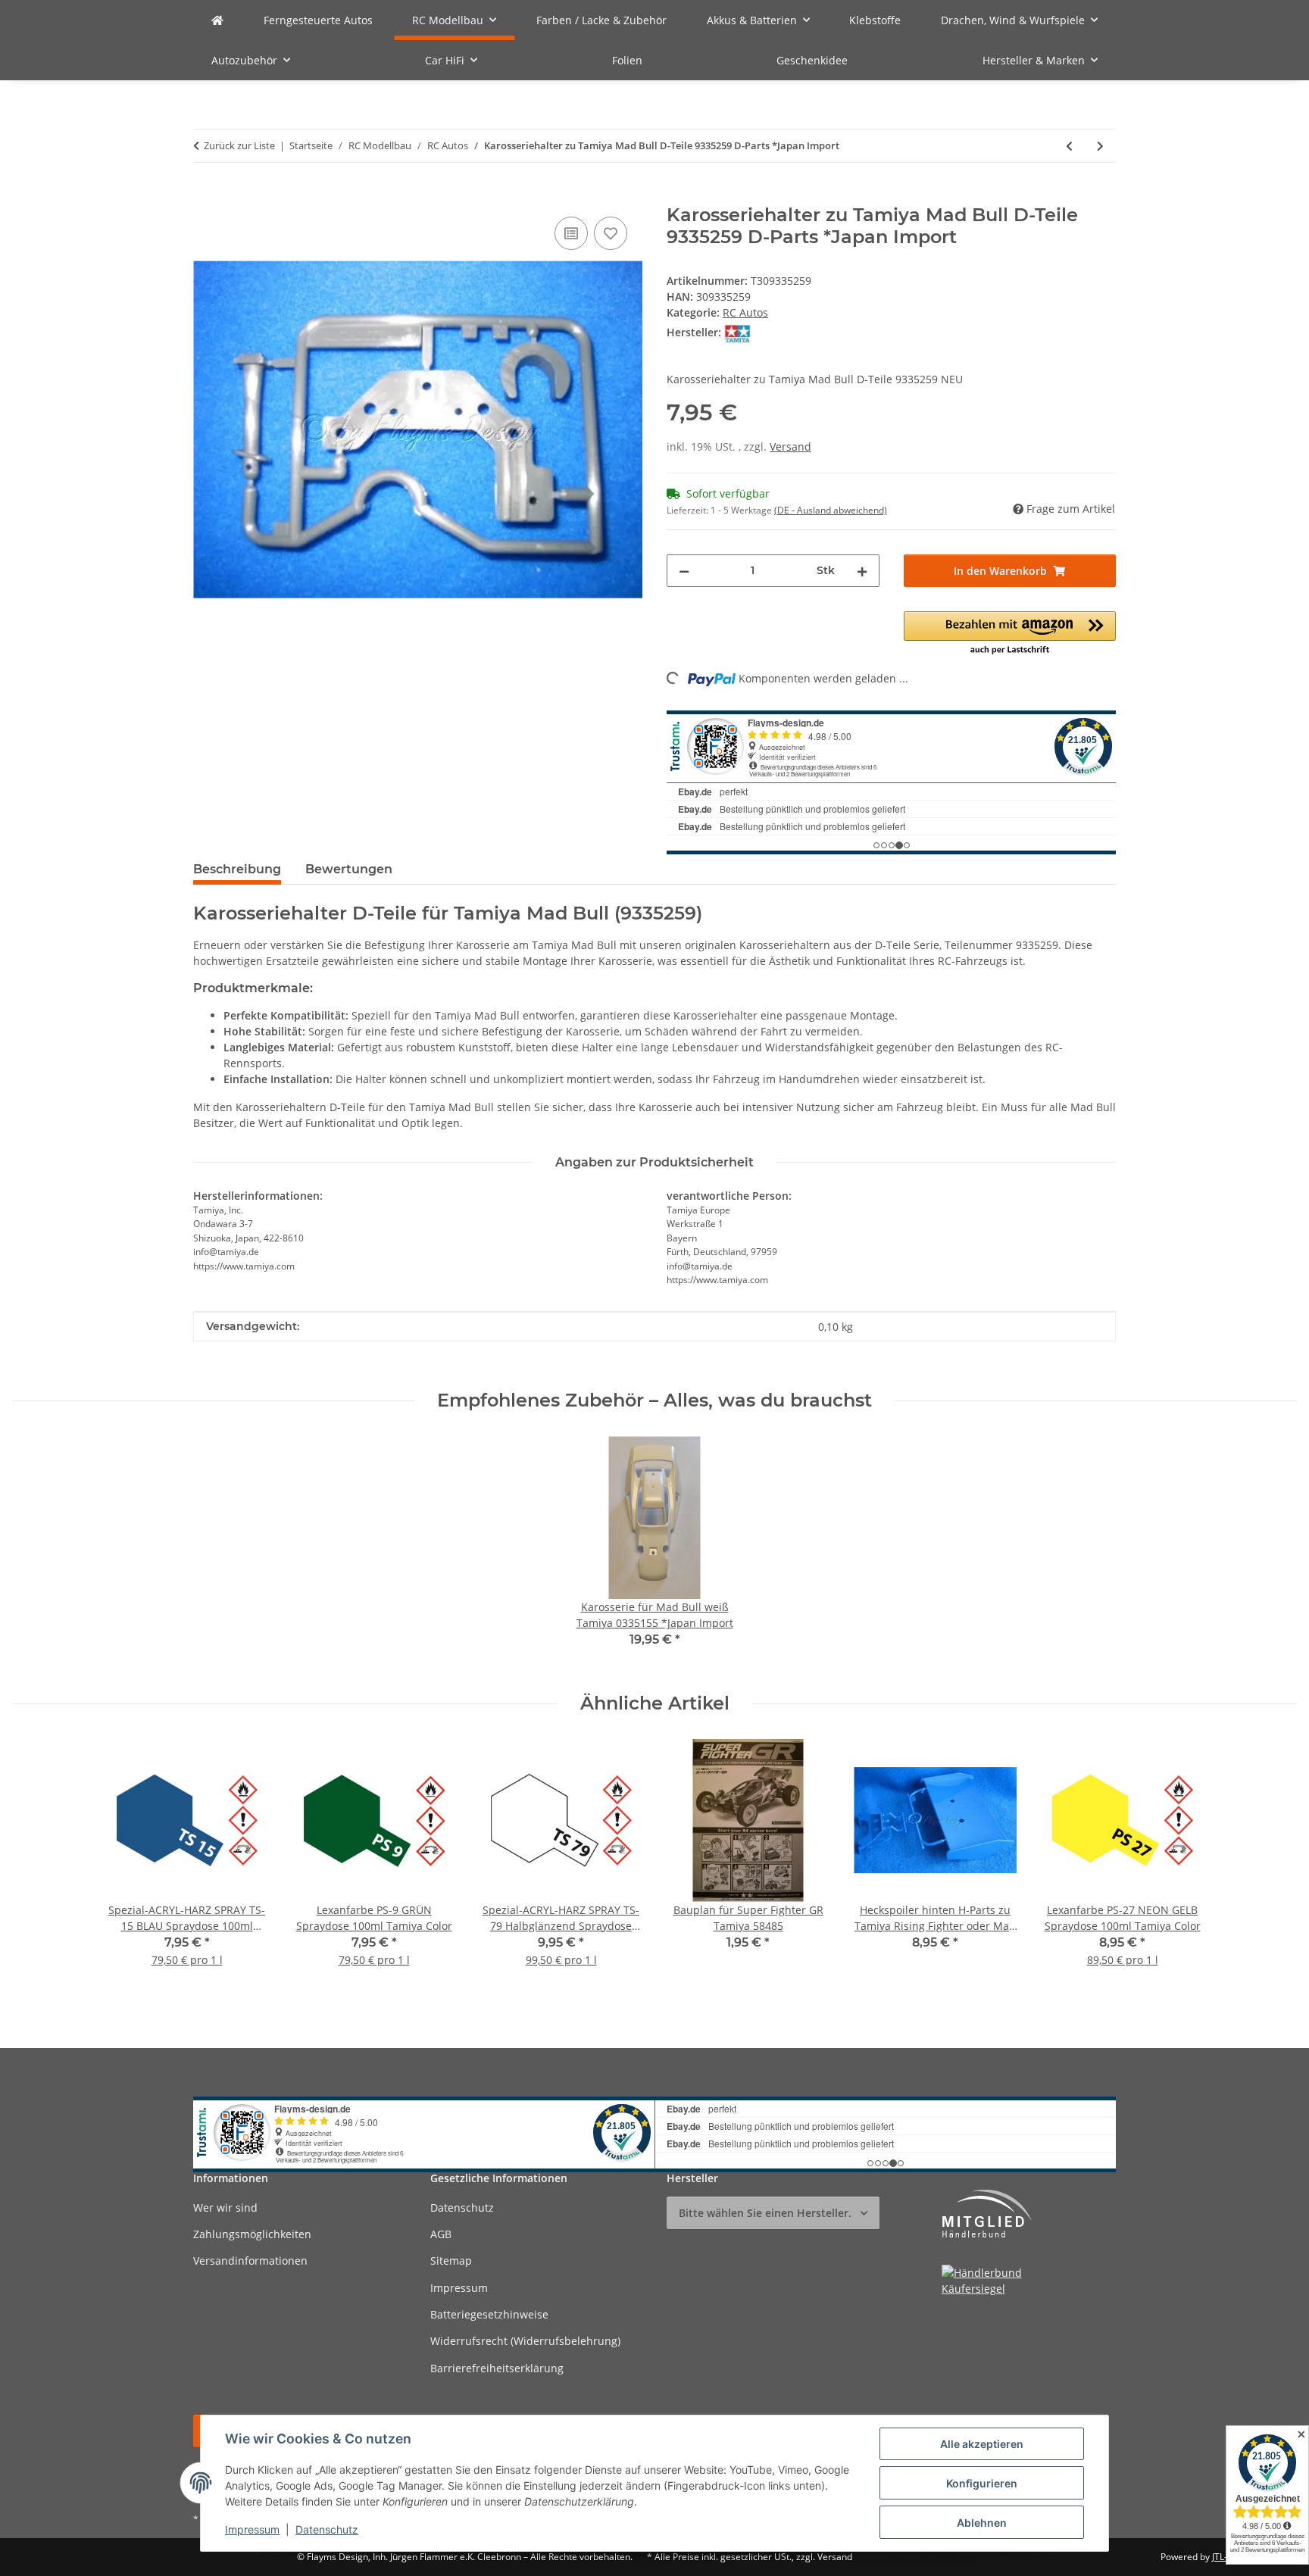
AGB (441, 2234)
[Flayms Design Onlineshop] (217, 20)
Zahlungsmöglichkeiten (252, 2234)
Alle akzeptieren (982, 2444)
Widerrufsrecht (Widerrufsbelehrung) (525, 2341)
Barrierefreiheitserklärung (497, 2368)
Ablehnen (982, 2523)
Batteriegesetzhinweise (489, 2314)
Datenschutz (327, 2529)
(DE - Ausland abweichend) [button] (831, 510)
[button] (1010, 634)
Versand (790, 447)
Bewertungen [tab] (349, 869)
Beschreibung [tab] (237, 869)
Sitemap (451, 2261)
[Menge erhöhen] (862, 571)
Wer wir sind (225, 2208)
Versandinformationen (250, 2261)
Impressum (252, 2529)
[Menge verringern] (684, 571)
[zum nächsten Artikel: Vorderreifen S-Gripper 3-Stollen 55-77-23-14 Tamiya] (1100, 146)
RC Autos (745, 312)
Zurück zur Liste (239, 145)
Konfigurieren (982, 2483)
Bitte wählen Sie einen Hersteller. (765, 2213)
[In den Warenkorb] (205, 196)
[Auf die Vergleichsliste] (571, 233)
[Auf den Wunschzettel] (611, 233)
